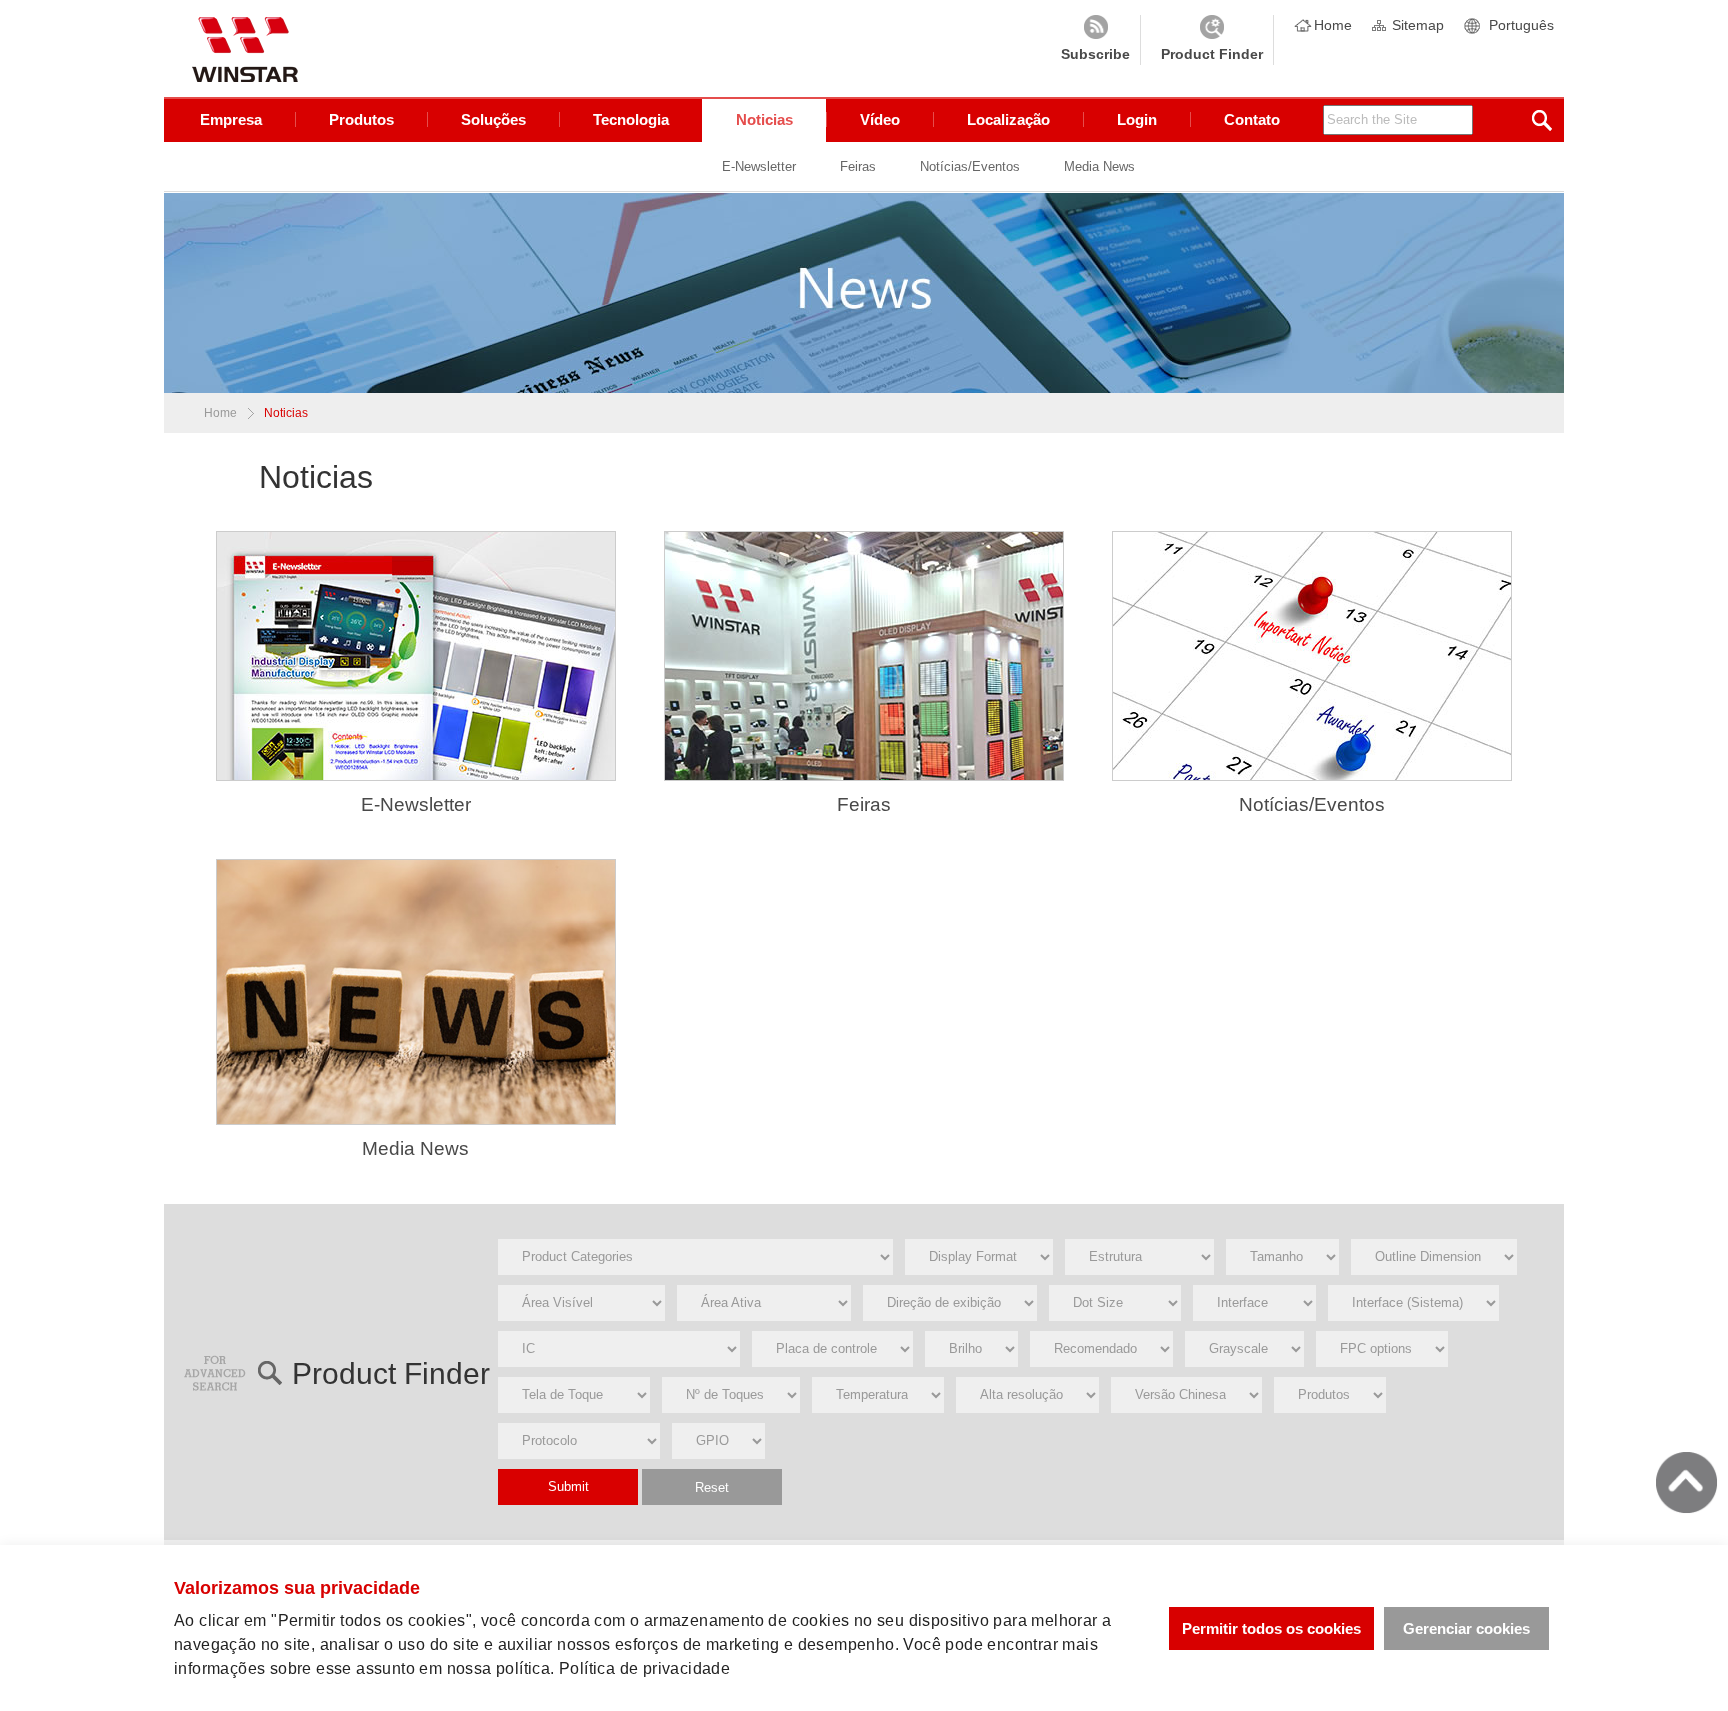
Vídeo (880, 119)
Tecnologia (631, 119)
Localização (1008, 119)
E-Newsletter (759, 166)
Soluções (493, 119)
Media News (1099, 166)
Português (1521, 25)
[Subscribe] (1095, 40)
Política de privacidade (644, 1668)
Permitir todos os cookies (1271, 1628)
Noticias (764, 119)
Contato (1252, 119)
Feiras (858, 166)
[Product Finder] (1212, 40)
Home (1333, 25)
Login (1137, 119)
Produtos (361, 119)
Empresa (231, 119)
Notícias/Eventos (970, 166)
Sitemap (1418, 25)
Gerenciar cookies (1466, 1628)
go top (1686, 1482)
